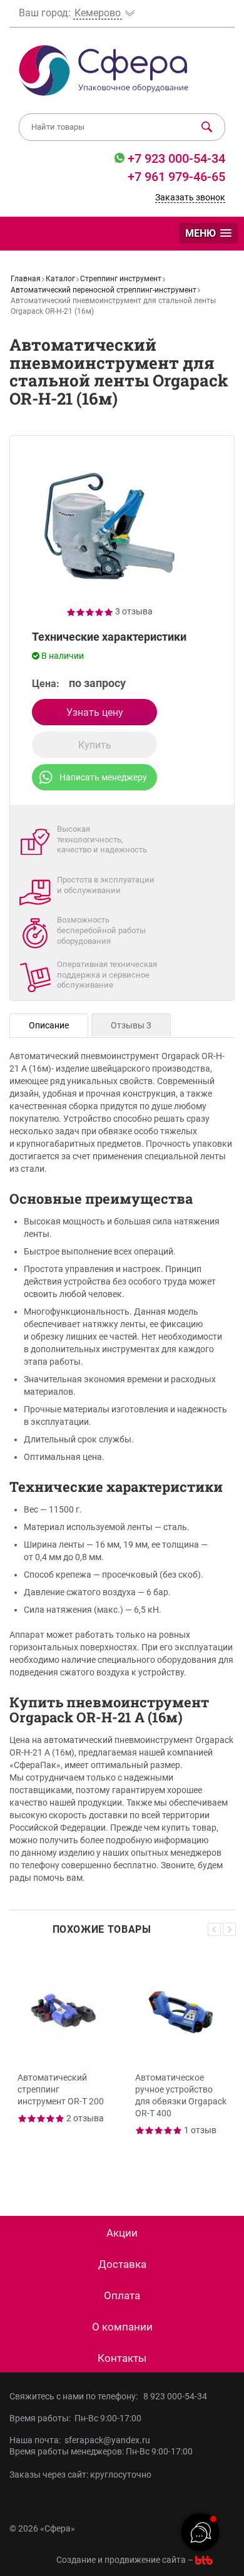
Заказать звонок (190, 197)
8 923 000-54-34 (175, 2396)
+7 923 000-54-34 (175, 158)
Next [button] (229, 1929)
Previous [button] (214, 1929)
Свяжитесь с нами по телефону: (75, 2396)
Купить (95, 745)
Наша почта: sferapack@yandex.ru (80, 2440)
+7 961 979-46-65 (176, 177)
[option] (63, 2066)
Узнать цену (95, 712)
